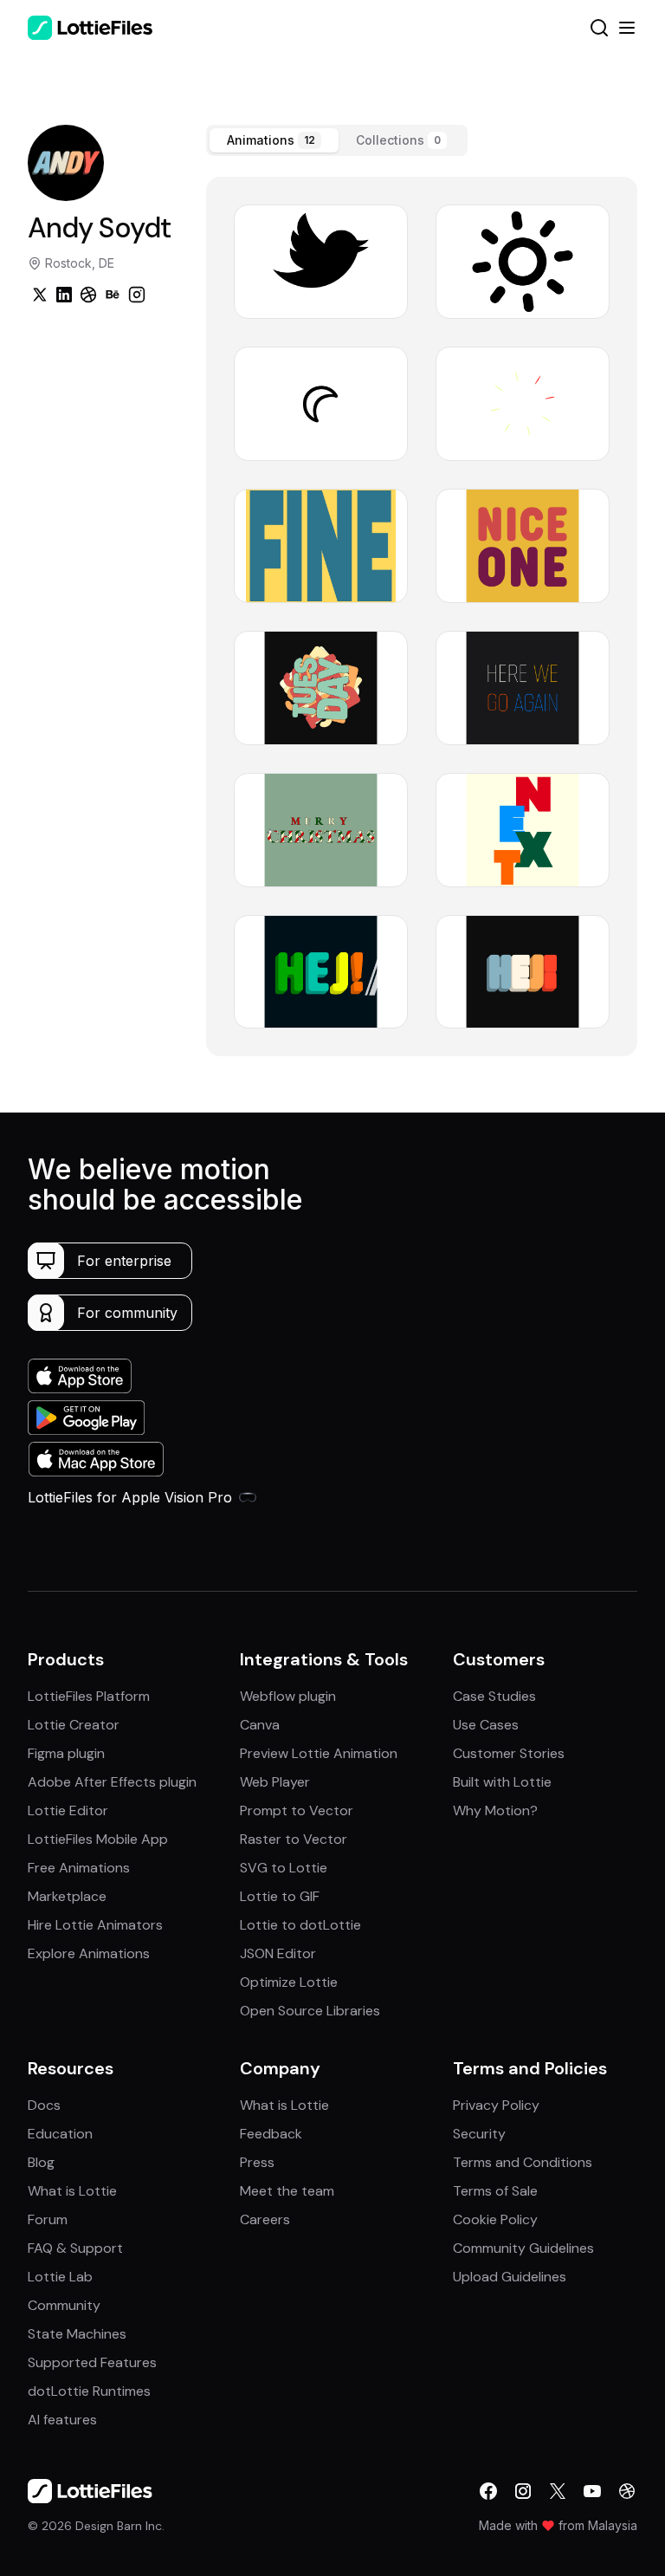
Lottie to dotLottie (300, 1925)
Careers (265, 2219)
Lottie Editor (68, 1810)
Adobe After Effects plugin (112, 1782)
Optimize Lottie (289, 1982)
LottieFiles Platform (89, 1696)
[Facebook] (488, 2491)
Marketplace (67, 1896)
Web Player (275, 1782)
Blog (41, 2162)
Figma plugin (66, 1753)
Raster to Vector (294, 1839)
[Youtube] (592, 2491)
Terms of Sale (495, 2191)
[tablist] (337, 140)
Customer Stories (509, 1753)
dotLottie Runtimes (89, 2391)
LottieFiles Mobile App (98, 1839)
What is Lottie (72, 2191)
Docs (44, 2105)
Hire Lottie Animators (95, 1925)
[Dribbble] (88, 295)
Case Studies (494, 1696)
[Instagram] (137, 295)
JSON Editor (278, 1953)
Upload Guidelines (510, 2277)
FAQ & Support (75, 2248)
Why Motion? (495, 1810)
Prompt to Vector (297, 1810)
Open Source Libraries (310, 2011)
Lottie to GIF (280, 1896)
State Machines (77, 2334)
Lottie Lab (60, 2277)
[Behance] (113, 295)
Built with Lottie (502, 1782)
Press (257, 2162)
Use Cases (486, 1725)
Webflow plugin (288, 1696)
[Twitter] (40, 295)
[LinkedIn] (64, 295)
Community (64, 2305)
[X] (558, 2491)
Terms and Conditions (523, 2162)
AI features (62, 2420)
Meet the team (287, 2191)
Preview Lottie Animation (319, 1753)
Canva (260, 1725)
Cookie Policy (495, 2219)
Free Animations (79, 1868)
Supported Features (92, 2362)
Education (60, 2134)
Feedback (271, 2134)
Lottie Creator (74, 1725)
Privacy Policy (496, 2105)
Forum (48, 2219)
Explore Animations (89, 1953)
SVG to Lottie (284, 1868)
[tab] (274, 140)
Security (479, 2134)
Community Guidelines (523, 2248)
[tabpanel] (422, 616)
